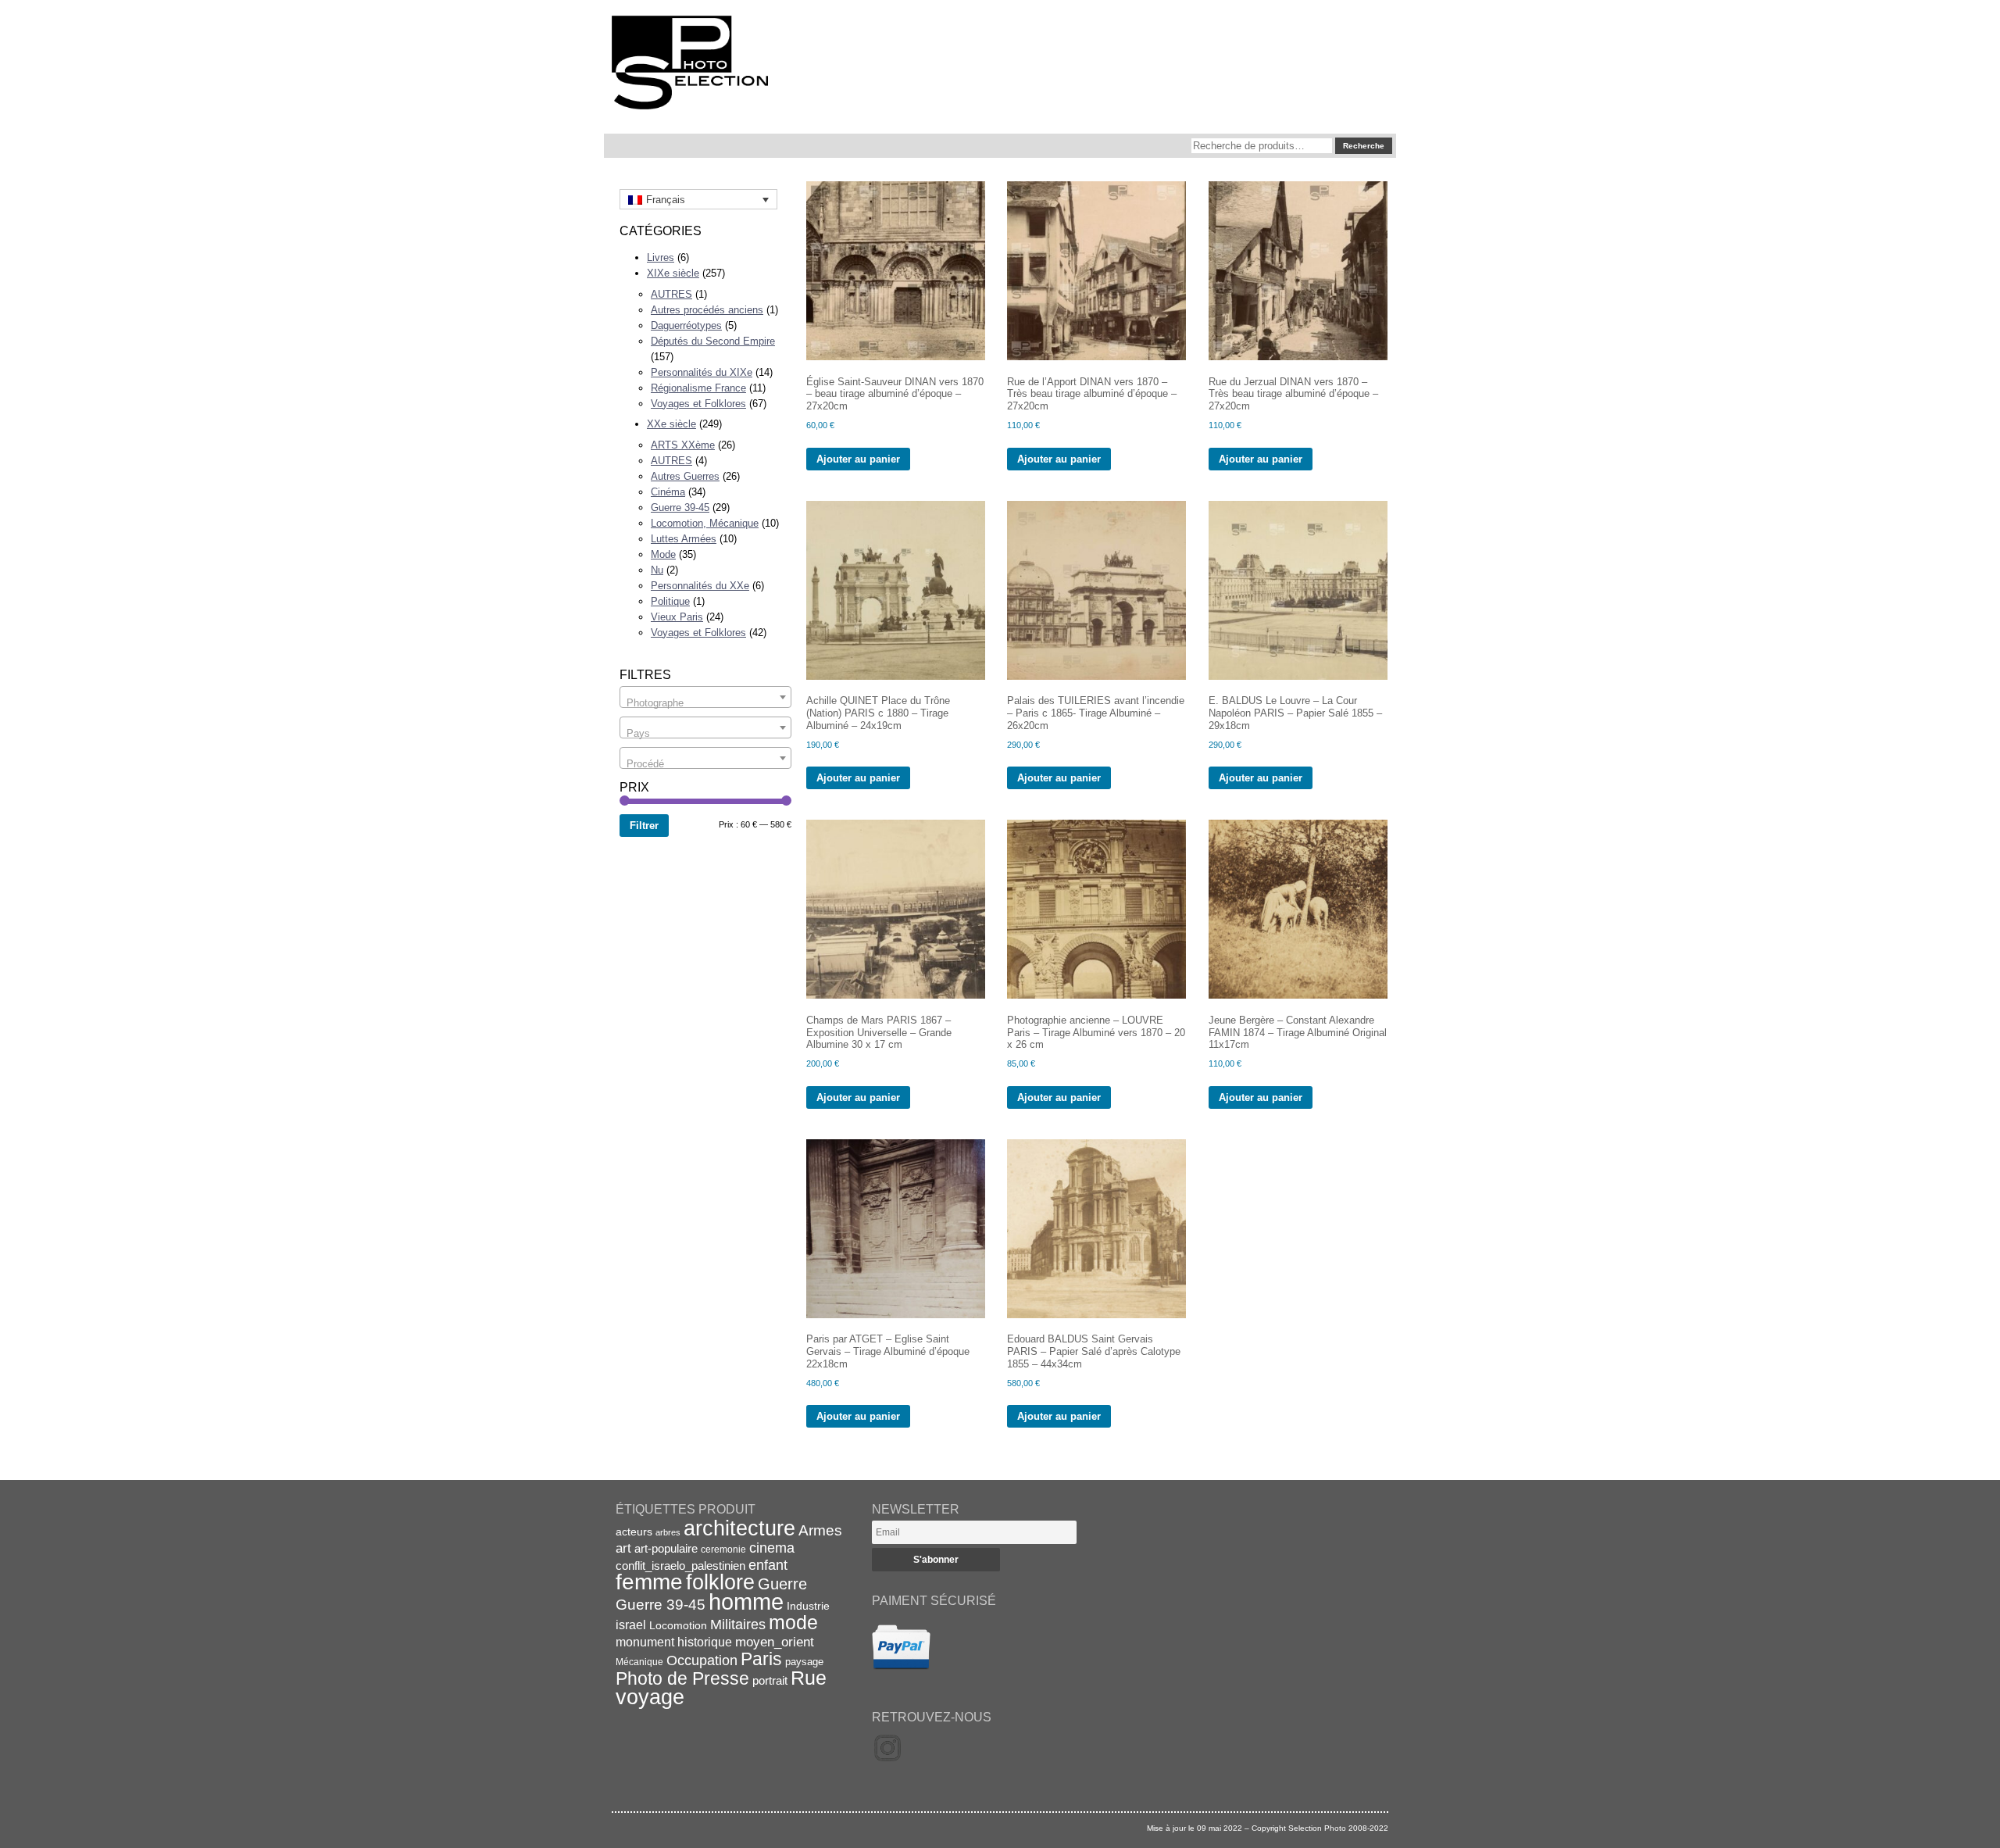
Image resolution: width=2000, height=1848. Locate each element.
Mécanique (639, 1662)
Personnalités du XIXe (702, 372)
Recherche (1364, 146)
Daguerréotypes (686, 325)
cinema (772, 1548)
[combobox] (705, 697)
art (623, 1548)
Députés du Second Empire (713, 341)
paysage (804, 1662)
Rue (809, 1678)
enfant (768, 1565)
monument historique (674, 1642)
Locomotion (678, 1625)
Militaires (738, 1625)
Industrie (808, 1606)
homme (746, 1601)
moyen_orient (775, 1642)
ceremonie (723, 1550)
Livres (661, 257)
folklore (720, 1582)
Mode (663, 554)
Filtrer (644, 826)
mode (793, 1622)
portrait (770, 1680)
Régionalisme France (698, 388)
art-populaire (666, 1549)
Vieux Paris (677, 617)
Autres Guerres (685, 476)
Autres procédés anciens (707, 310)
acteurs (634, 1532)
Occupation (702, 1660)
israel (631, 1625)
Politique (670, 601)
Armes (820, 1530)
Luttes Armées (684, 539)
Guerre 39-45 (680, 508)
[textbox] (705, 703)
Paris (761, 1659)
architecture (739, 1528)
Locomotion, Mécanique (705, 523)
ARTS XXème (683, 445)
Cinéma (668, 492)
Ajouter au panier (858, 459)
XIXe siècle (673, 273)
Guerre (782, 1584)
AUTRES (671, 294)
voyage (650, 1697)
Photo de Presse (682, 1678)
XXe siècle (671, 424)
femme (649, 1582)
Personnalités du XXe (700, 586)
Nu (657, 570)
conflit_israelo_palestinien (680, 1566)
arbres (668, 1532)
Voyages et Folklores (698, 404)
